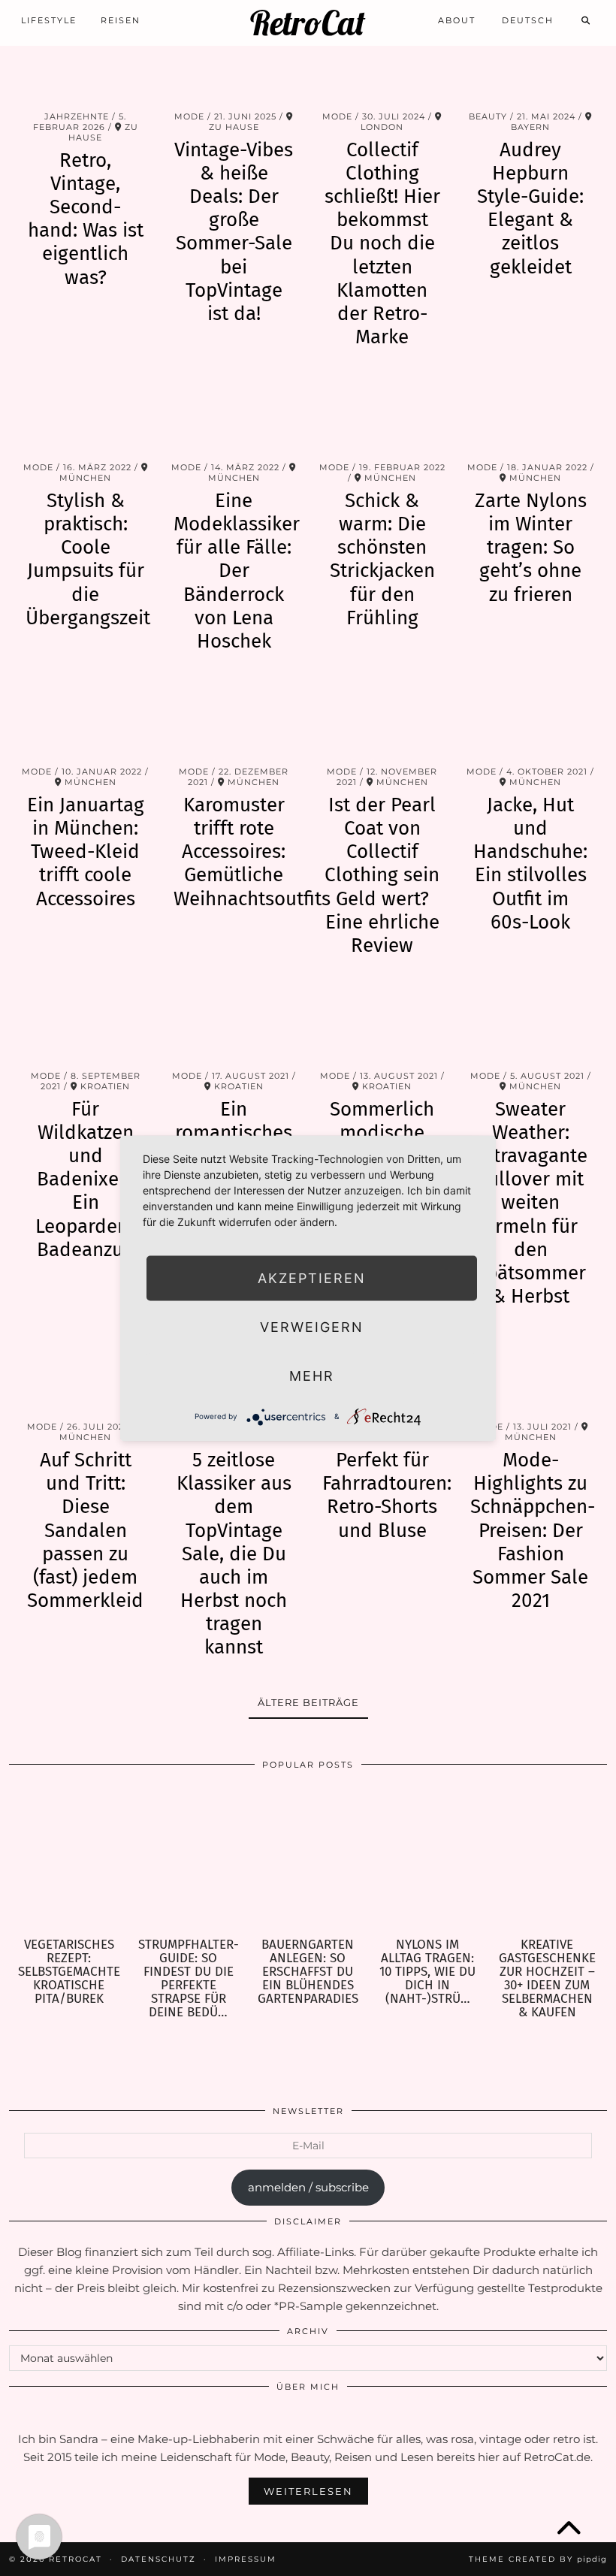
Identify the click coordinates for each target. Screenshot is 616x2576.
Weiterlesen (308, 2491)
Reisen (121, 20)
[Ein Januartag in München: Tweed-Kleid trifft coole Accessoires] (86, 718)
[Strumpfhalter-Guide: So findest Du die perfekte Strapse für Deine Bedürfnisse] (188, 1859)
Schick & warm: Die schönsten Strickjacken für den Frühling (382, 559)
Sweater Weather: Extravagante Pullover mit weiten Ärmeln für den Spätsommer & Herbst (530, 1203)
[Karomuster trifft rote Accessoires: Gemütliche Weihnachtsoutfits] (234, 718)
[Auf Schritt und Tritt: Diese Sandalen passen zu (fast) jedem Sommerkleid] (86, 1373)
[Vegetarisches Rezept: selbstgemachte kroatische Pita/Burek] (69, 1859)
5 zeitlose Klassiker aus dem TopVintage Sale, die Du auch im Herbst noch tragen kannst (234, 1554)
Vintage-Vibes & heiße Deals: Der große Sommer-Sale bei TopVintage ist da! (234, 232)
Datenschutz (159, 2559)
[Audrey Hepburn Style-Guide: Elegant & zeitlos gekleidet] (531, 63)
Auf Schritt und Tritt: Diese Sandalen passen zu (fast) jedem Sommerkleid (85, 1530)
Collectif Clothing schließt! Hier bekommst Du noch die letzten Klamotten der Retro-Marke (382, 244)
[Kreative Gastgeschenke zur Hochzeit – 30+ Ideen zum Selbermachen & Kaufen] (547, 1859)
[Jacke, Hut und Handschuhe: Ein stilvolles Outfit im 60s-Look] (531, 718)
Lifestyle (49, 20)
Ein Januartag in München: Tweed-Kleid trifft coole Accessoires (86, 852)
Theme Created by (538, 2559)
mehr (312, 1375)
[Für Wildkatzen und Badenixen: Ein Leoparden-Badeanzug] (86, 1022)
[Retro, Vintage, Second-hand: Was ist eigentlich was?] (86, 63)
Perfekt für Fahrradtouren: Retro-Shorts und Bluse (387, 1495)
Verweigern (312, 1326)
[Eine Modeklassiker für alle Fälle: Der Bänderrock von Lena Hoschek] (234, 414)
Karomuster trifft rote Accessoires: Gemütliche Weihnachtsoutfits (252, 852)
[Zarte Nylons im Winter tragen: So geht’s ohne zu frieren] (531, 414)
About (457, 20)
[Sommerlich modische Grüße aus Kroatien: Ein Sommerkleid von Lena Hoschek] (382, 1022)
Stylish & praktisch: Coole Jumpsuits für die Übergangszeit (88, 559)
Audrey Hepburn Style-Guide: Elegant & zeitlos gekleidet (530, 208)
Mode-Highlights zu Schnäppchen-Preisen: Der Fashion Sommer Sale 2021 (533, 1530)
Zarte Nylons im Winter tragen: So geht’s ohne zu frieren (531, 548)
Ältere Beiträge (308, 1702)
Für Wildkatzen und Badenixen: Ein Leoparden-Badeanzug (86, 1179)
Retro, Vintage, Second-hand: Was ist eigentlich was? (86, 219)
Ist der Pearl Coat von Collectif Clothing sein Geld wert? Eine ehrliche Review (382, 875)
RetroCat (308, 23)
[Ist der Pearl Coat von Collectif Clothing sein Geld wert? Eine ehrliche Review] (382, 718)
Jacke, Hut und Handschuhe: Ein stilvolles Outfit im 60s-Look (530, 864)
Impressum (246, 2559)
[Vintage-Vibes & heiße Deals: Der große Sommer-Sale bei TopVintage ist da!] (234, 63)
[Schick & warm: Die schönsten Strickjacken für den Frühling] (382, 414)
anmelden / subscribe (308, 2187)
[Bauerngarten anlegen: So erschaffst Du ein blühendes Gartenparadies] (308, 1859)
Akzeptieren (312, 1277)
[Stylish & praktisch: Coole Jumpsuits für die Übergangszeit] (86, 414)
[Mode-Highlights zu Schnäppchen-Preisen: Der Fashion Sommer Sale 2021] (531, 1373)
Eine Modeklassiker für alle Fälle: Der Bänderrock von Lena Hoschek (237, 571)
